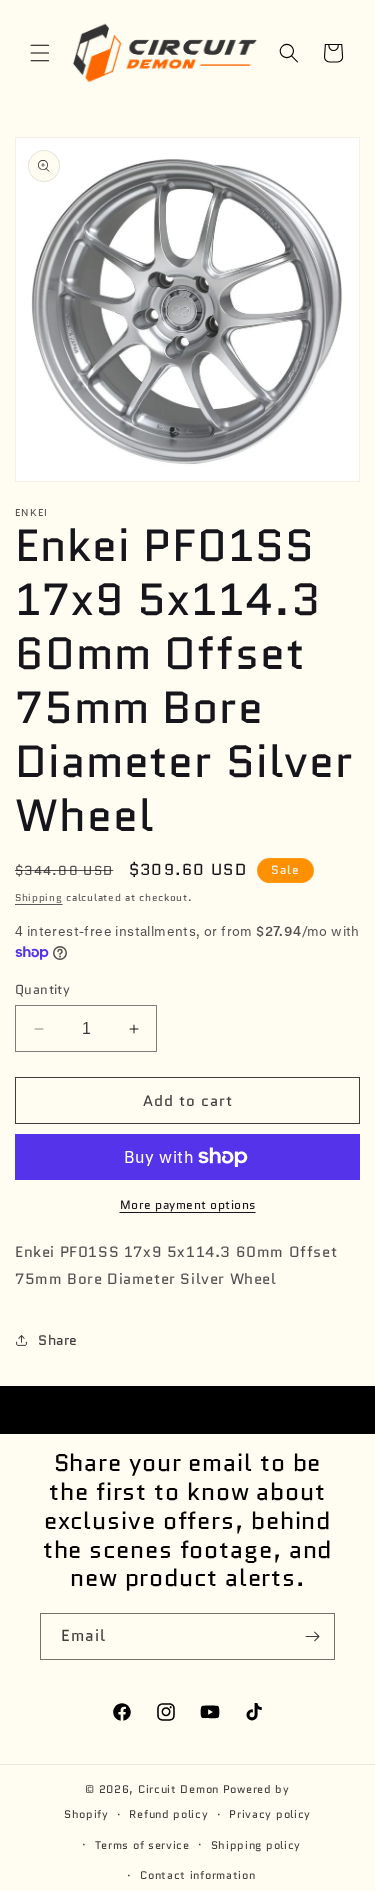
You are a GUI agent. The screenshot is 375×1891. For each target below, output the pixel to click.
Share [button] (58, 1340)
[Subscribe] (312, 1636)
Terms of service (142, 1845)
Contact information (197, 1875)
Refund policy (168, 1814)
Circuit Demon (178, 1789)
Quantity (42, 989)
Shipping (39, 897)
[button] (40, 53)
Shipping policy (256, 1845)
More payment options (188, 1204)
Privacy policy (270, 1814)
